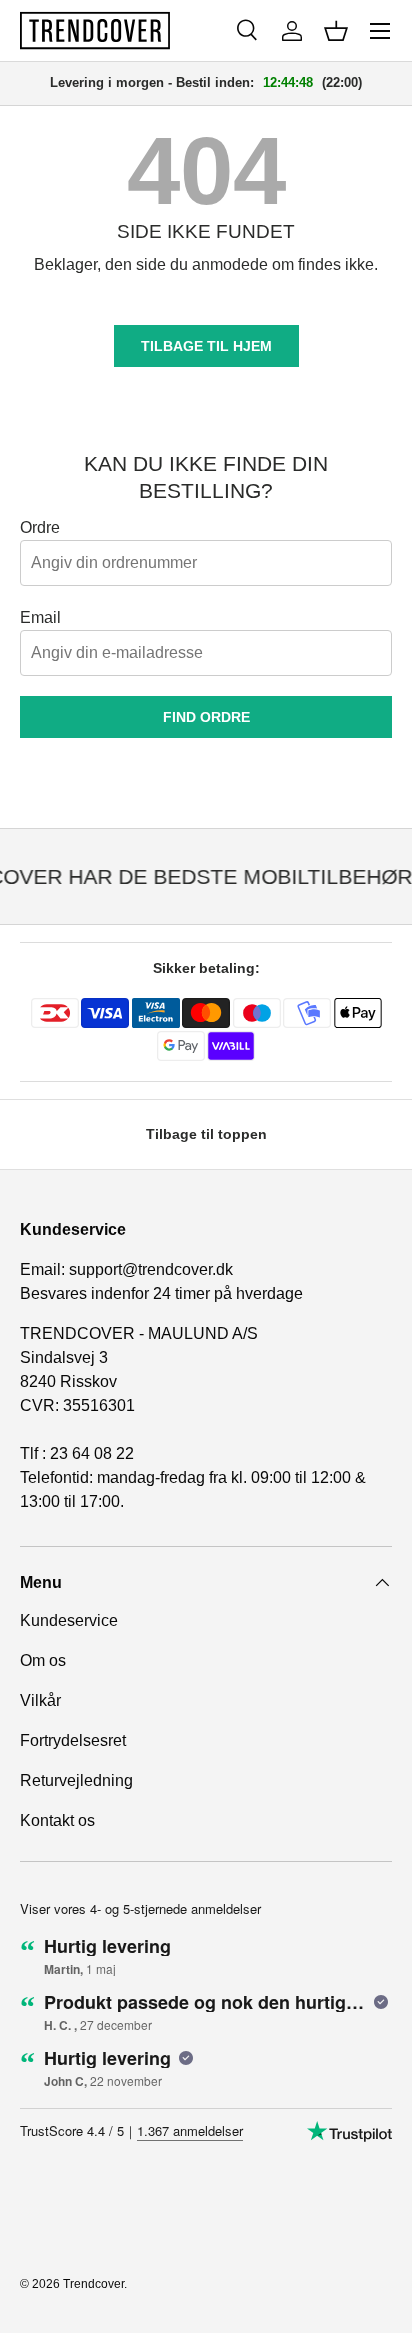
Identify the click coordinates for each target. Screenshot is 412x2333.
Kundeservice (69, 1620)
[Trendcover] (95, 30)
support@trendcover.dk (151, 1269)
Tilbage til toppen (206, 1134)
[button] (336, 31)
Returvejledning (76, 1780)
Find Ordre (206, 717)
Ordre (40, 527)
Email (40, 617)
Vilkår (40, 1700)
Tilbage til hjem (206, 346)
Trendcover (93, 2284)
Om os (43, 1660)
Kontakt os (57, 1820)
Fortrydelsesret (73, 1740)
